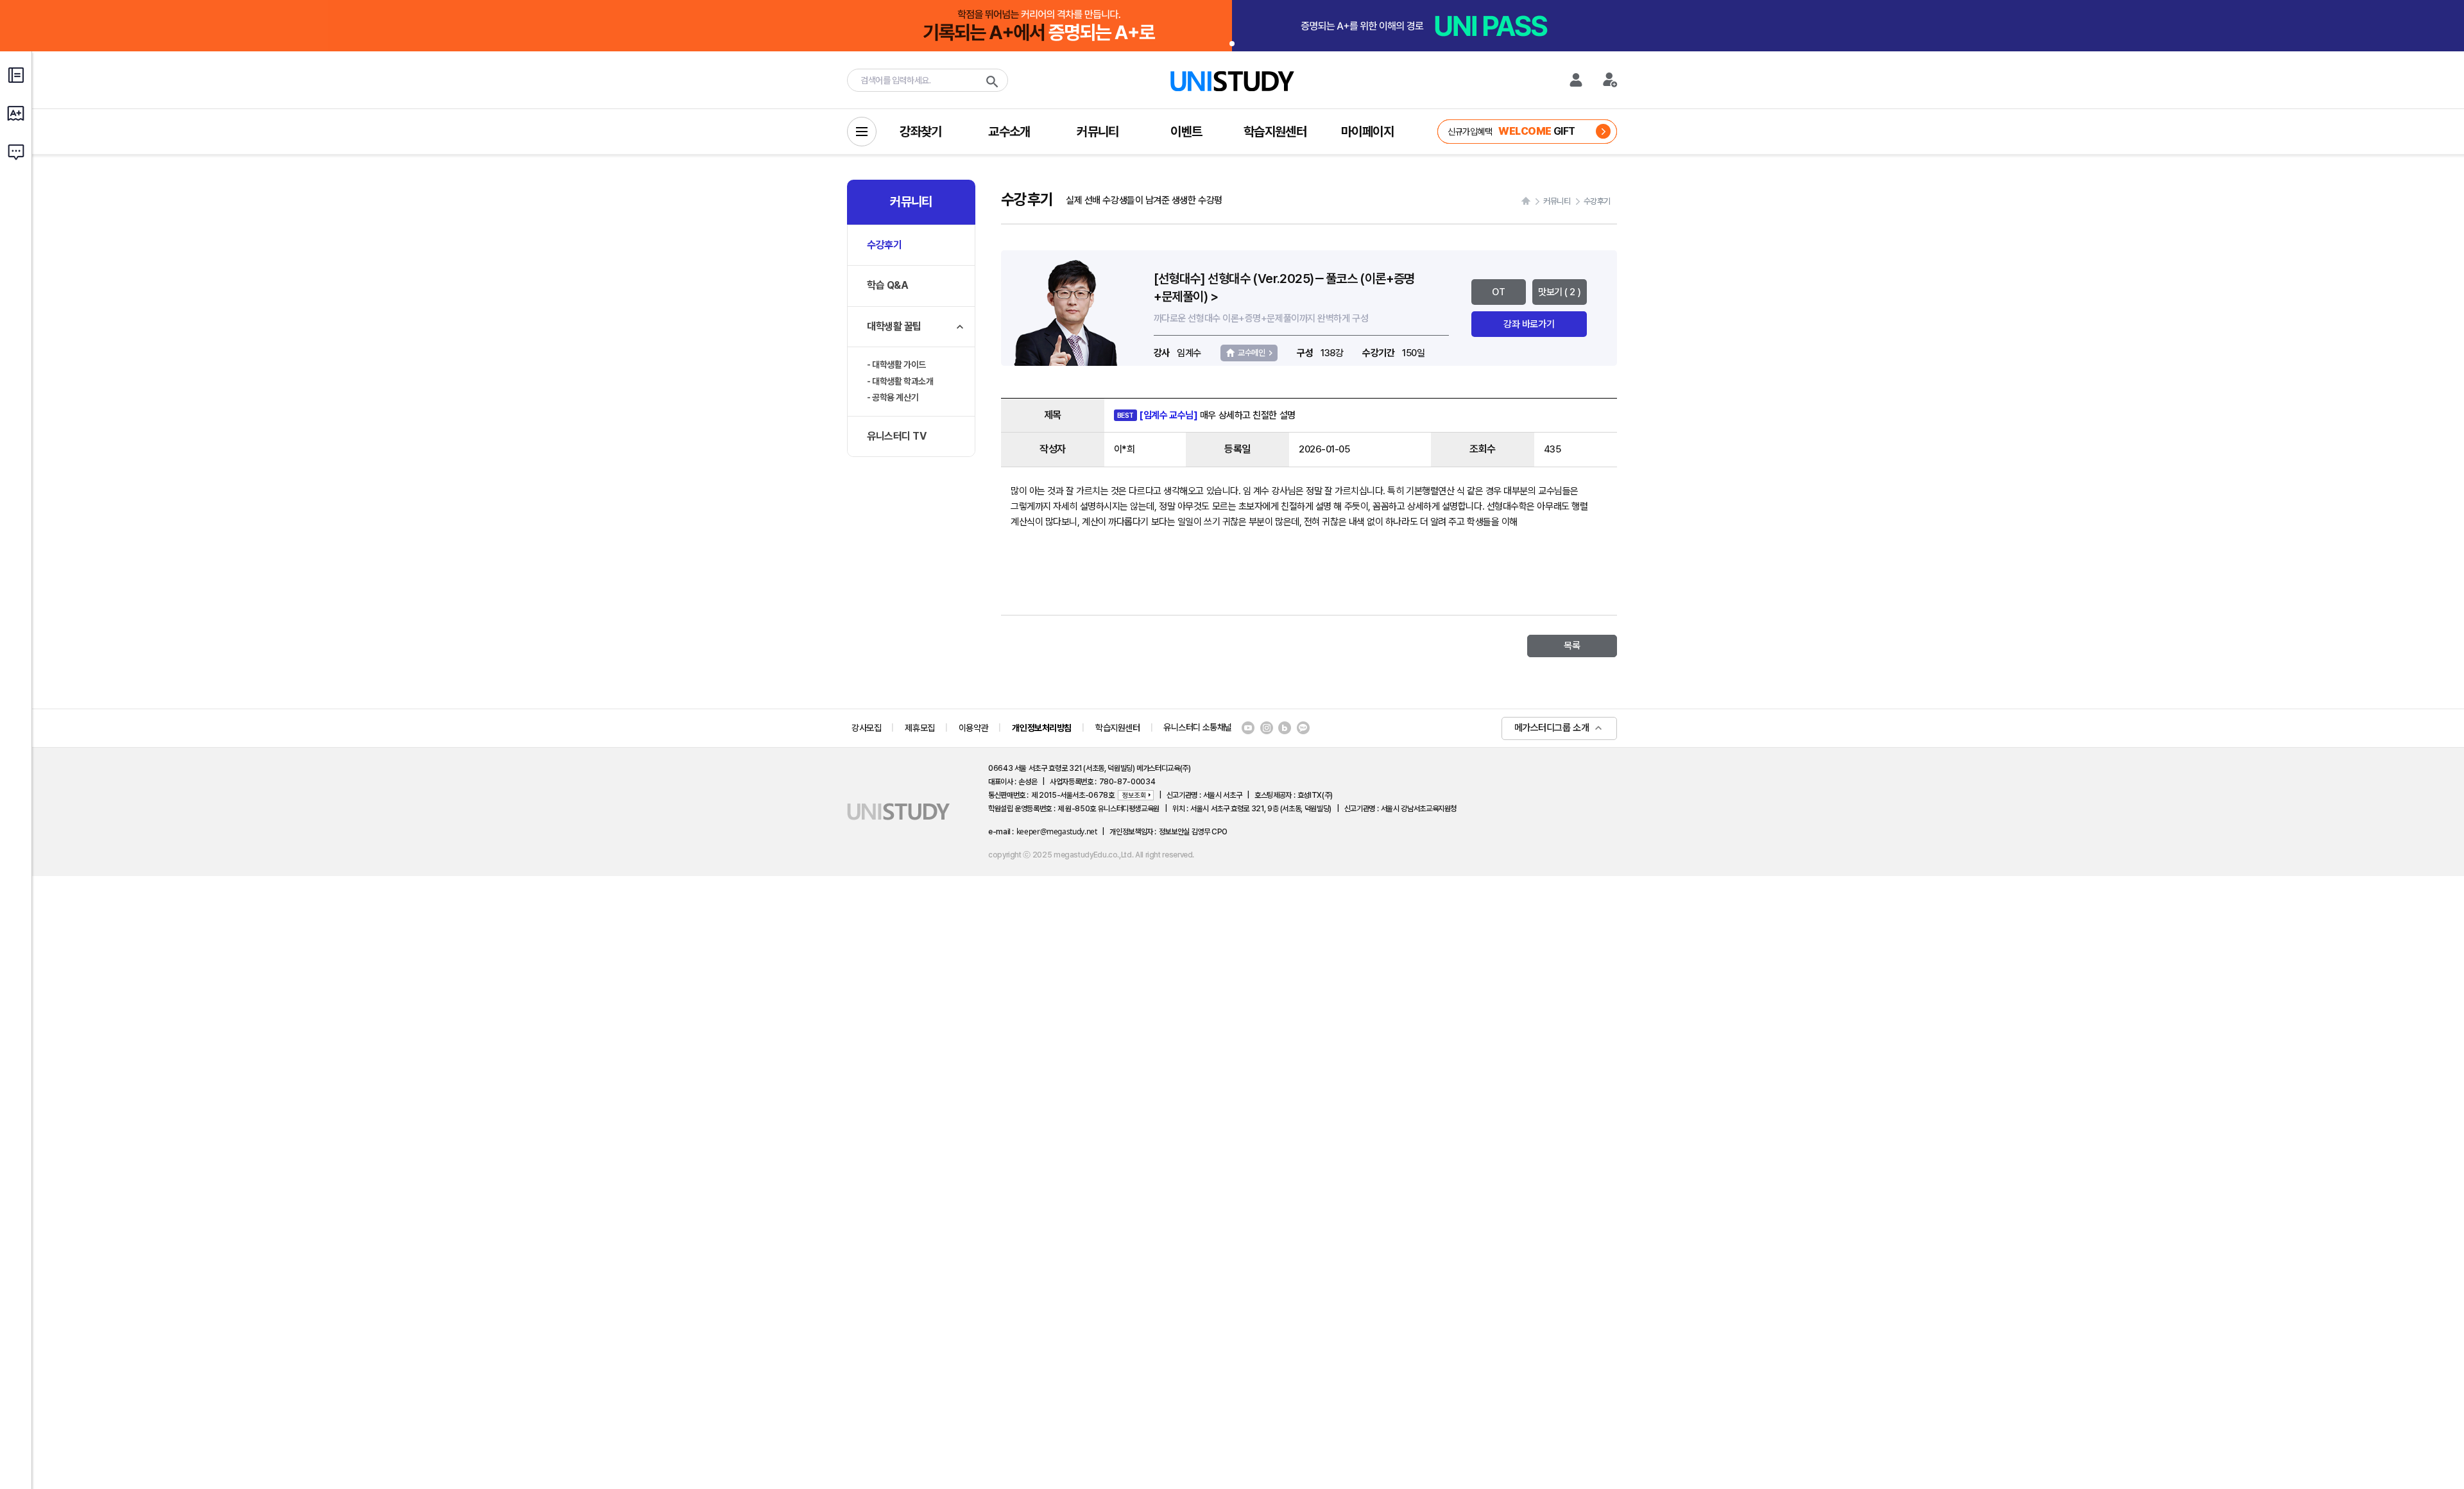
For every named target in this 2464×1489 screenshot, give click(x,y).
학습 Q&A (887, 285)
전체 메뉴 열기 (862, 132)
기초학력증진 (16, 80)
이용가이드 (16, 157)
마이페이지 (1367, 132)
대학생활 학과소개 (903, 381)
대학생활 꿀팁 (894, 326)
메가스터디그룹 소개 (1552, 728)
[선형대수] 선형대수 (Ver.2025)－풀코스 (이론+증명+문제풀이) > (1284, 288)
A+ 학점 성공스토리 (16, 119)
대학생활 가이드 (899, 365)
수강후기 (884, 245)
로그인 (1576, 80)
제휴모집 (920, 728)
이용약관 (973, 728)
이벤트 (1186, 132)
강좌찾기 (921, 132)
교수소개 (1009, 132)
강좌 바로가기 (1529, 324)
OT (1498, 292)
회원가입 (1611, 80)
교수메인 (1251, 353)
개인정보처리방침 (1042, 728)
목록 (1572, 646)
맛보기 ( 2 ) (1559, 292)
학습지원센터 (1275, 132)
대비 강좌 (1509, 131)
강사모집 (866, 728)
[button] (1232, 44)
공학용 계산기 (895, 397)
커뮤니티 (1098, 132)
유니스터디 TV (896, 436)
